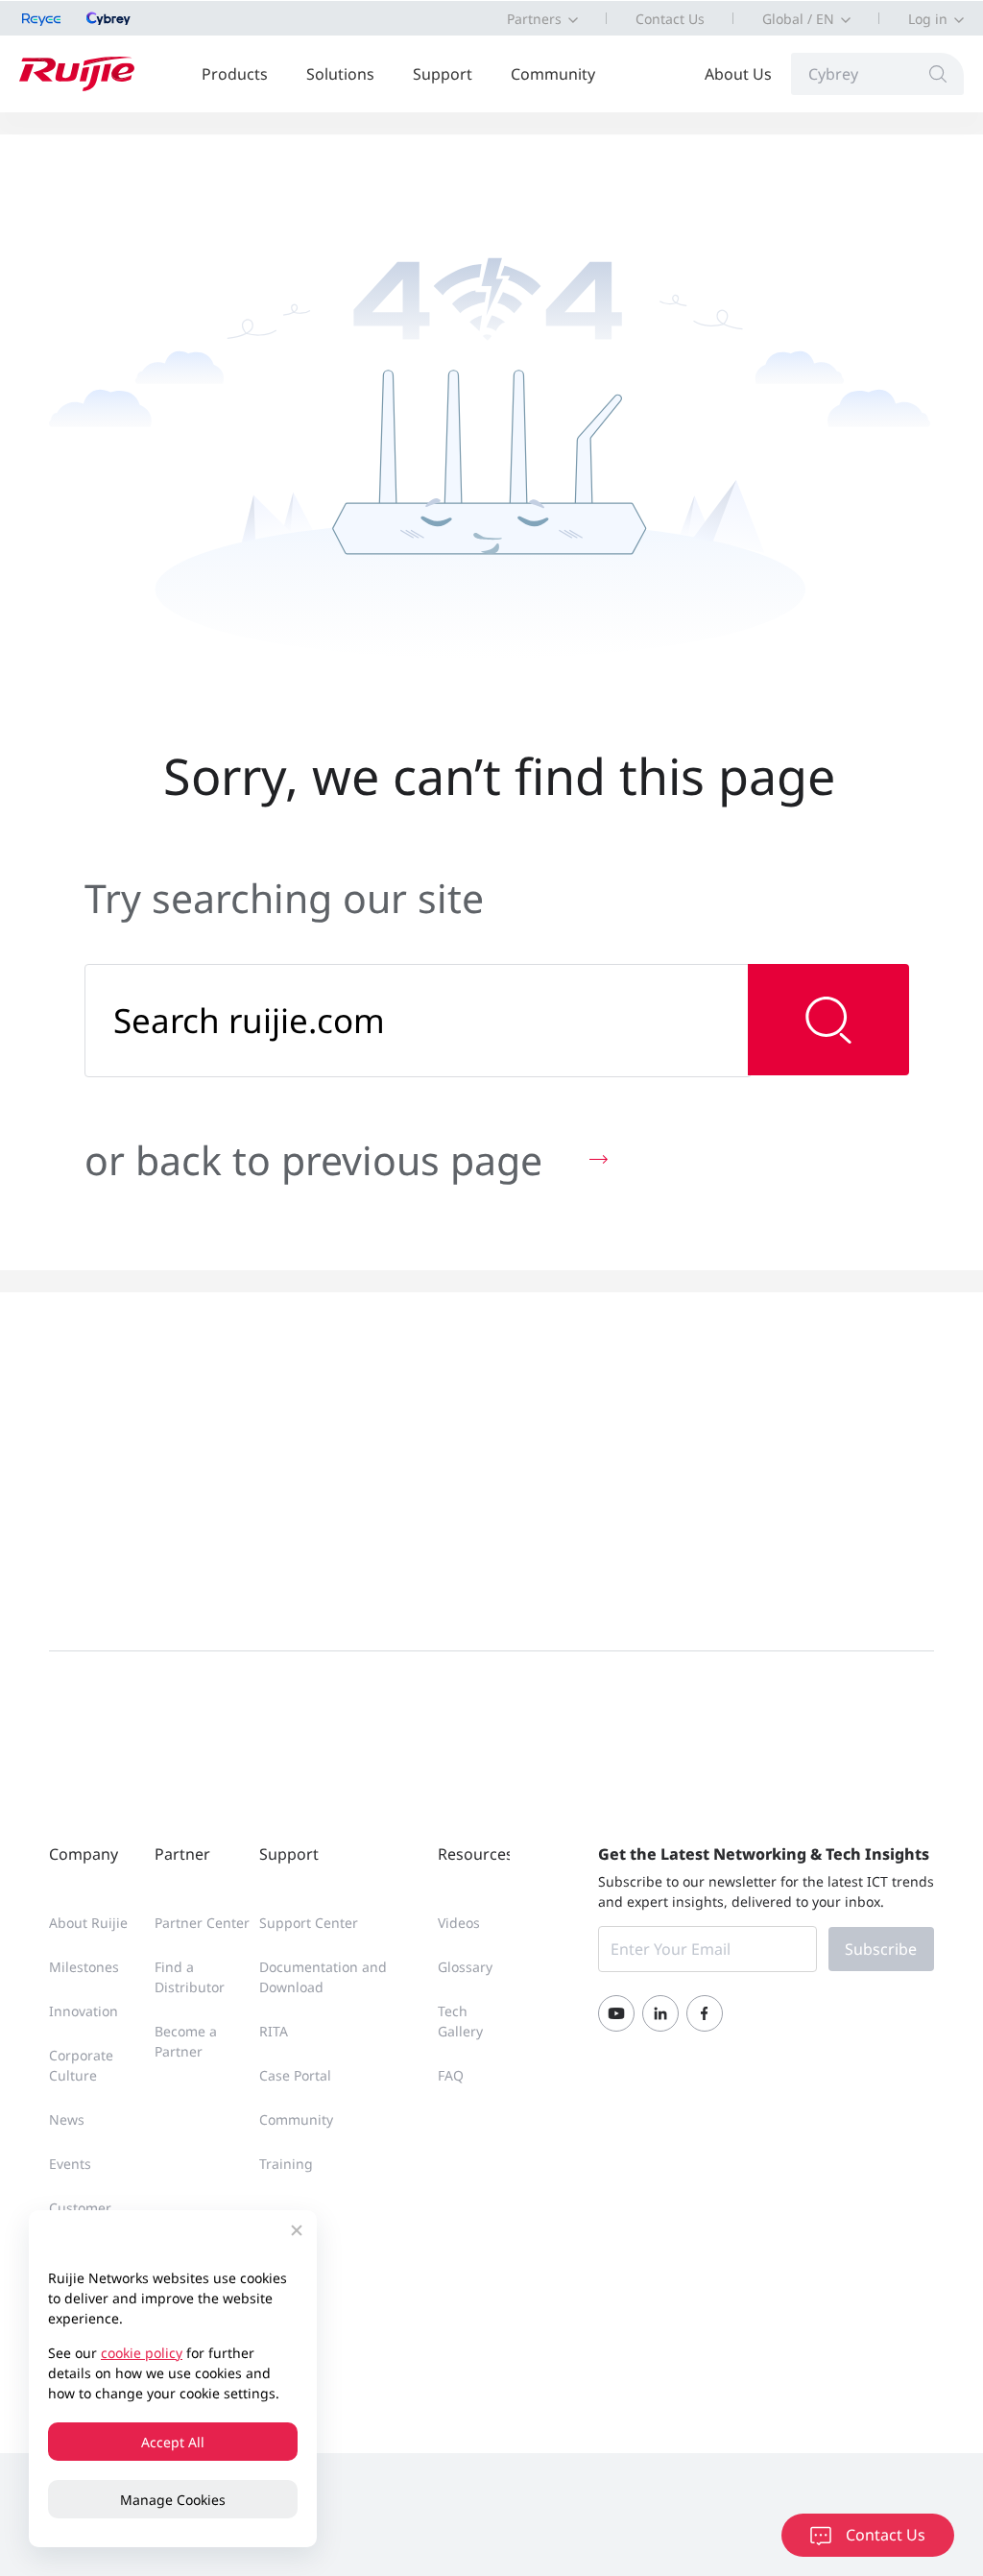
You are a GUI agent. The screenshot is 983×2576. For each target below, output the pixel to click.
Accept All (173, 2442)
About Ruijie (88, 1923)
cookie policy (142, 2353)
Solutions (340, 74)
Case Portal (295, 2075)
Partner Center (202, 1923)
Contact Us (670, 19)
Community (553, 74)
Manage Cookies (173, 2500)
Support (443, 74)
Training (286, 2164)
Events (70, 2164)
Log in (928, 19)
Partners (534, 19)
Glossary (465, 1967)
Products (235, 74)
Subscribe (881, 1949)
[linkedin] (660, 2013)
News (67, 2119)
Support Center (309, 1923)
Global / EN (798, 19)
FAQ (451, 2075)
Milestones (84, 1967)
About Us (738, 74)
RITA (274, 2031)
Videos (459, 1923)
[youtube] (616, 2013)
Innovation (84, 2011)
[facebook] (705, 2013)
